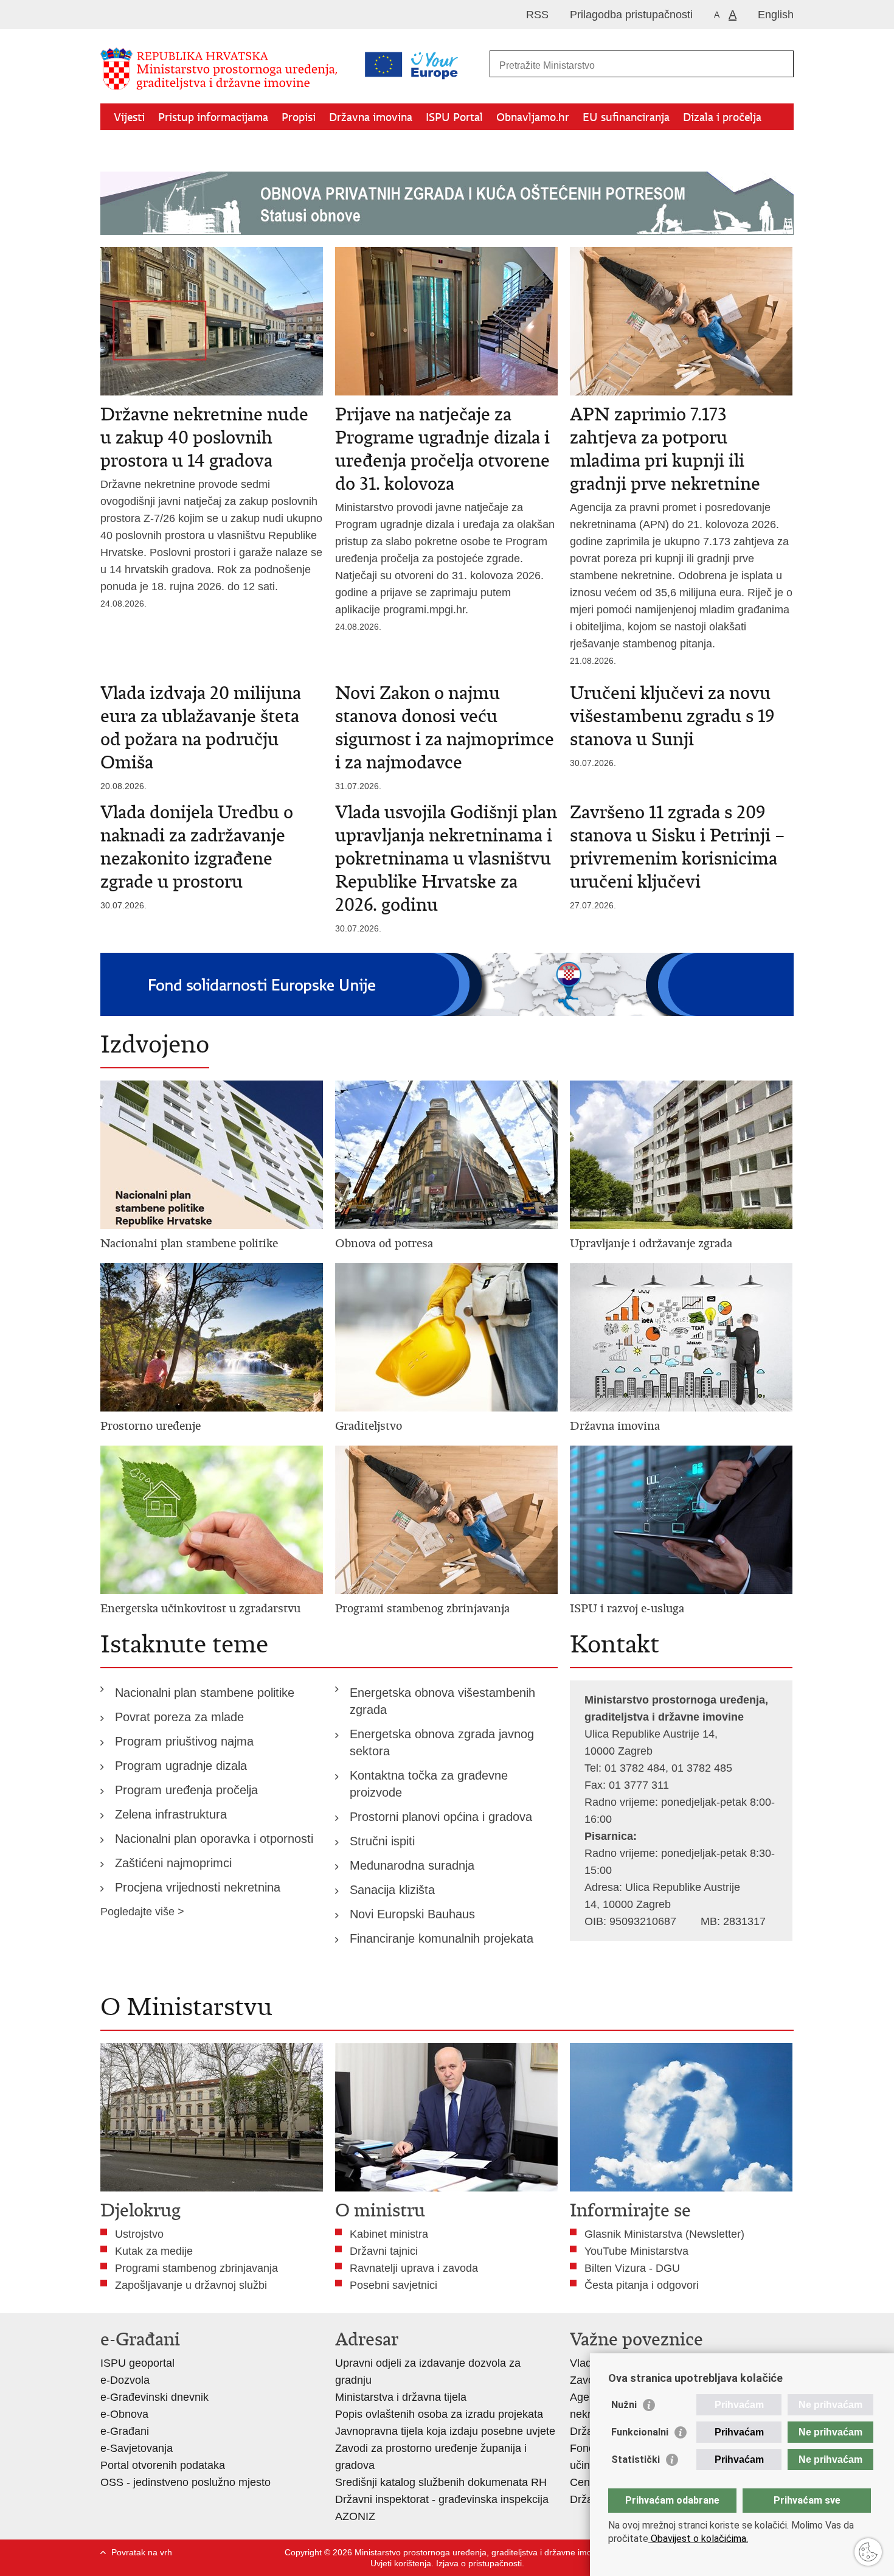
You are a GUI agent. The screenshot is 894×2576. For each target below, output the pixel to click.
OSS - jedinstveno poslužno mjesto (185, 2482)
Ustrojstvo (139, 2234)
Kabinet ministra (389, 2234)
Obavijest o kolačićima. (698, 2539)
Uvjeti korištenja (401, 2563)
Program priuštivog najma (184, 1741)
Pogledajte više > (142, 1912)
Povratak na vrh (142, 2552)
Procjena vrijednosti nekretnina (198, 1887)
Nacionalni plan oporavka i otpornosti (214, 1839)
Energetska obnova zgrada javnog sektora (442, 1742)
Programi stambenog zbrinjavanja (196, 2268)
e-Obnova (124, 2414)
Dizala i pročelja (722, 117)
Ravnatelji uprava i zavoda (414, 2268)
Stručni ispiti (382, 1841)
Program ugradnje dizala (181, 1766)
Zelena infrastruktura (171, 1814)
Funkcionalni (640, 2432)
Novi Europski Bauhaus (412, 1914)
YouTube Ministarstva (636, 2251)
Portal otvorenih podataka (163, 2465)
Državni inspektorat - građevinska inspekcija (442, 2499)
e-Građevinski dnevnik (154, 2397)
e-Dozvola (125, 2380)
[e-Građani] (152, 14)
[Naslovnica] (222, 69)
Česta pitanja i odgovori (642, 2285)
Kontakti (204, 145)
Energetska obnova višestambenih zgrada (442, 1701)
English (776, 15)
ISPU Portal (454, 117)
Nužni (624, 2405)
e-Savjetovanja (137, 2448)
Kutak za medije (154, 2251)
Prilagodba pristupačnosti (631, 15)
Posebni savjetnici (393, 2285)
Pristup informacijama (213, 117)
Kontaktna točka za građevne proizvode (429, 1784)
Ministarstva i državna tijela (401, 2397)
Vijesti (129, 117)
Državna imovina (371, 117)
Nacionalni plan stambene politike (205, 1693)
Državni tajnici (384, 2251)
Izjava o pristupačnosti (479, 2563)
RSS (537, 15)
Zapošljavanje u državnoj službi (191, 2285)
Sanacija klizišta (392, 1890)
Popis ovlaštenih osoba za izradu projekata (439, 2414)
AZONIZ (355, 2516)
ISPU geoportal (137, 2363)
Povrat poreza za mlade (179, 1717)
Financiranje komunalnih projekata (442, 1938)
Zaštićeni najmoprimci (173, 1863)
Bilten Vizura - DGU (632, 2268)
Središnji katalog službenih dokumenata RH (441, 2482)
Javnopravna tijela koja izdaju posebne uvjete (445, 2431)
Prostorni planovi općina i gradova (441, 1817)
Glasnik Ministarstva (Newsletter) (664, 2234)
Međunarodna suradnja (412, 1865)
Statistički (636, 2459)
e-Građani (125, 2431)
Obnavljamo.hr (533, 117)
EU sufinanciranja (626, 117)
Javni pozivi (142, 145)
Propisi (299, 117)
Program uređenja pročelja (186, 1790)
